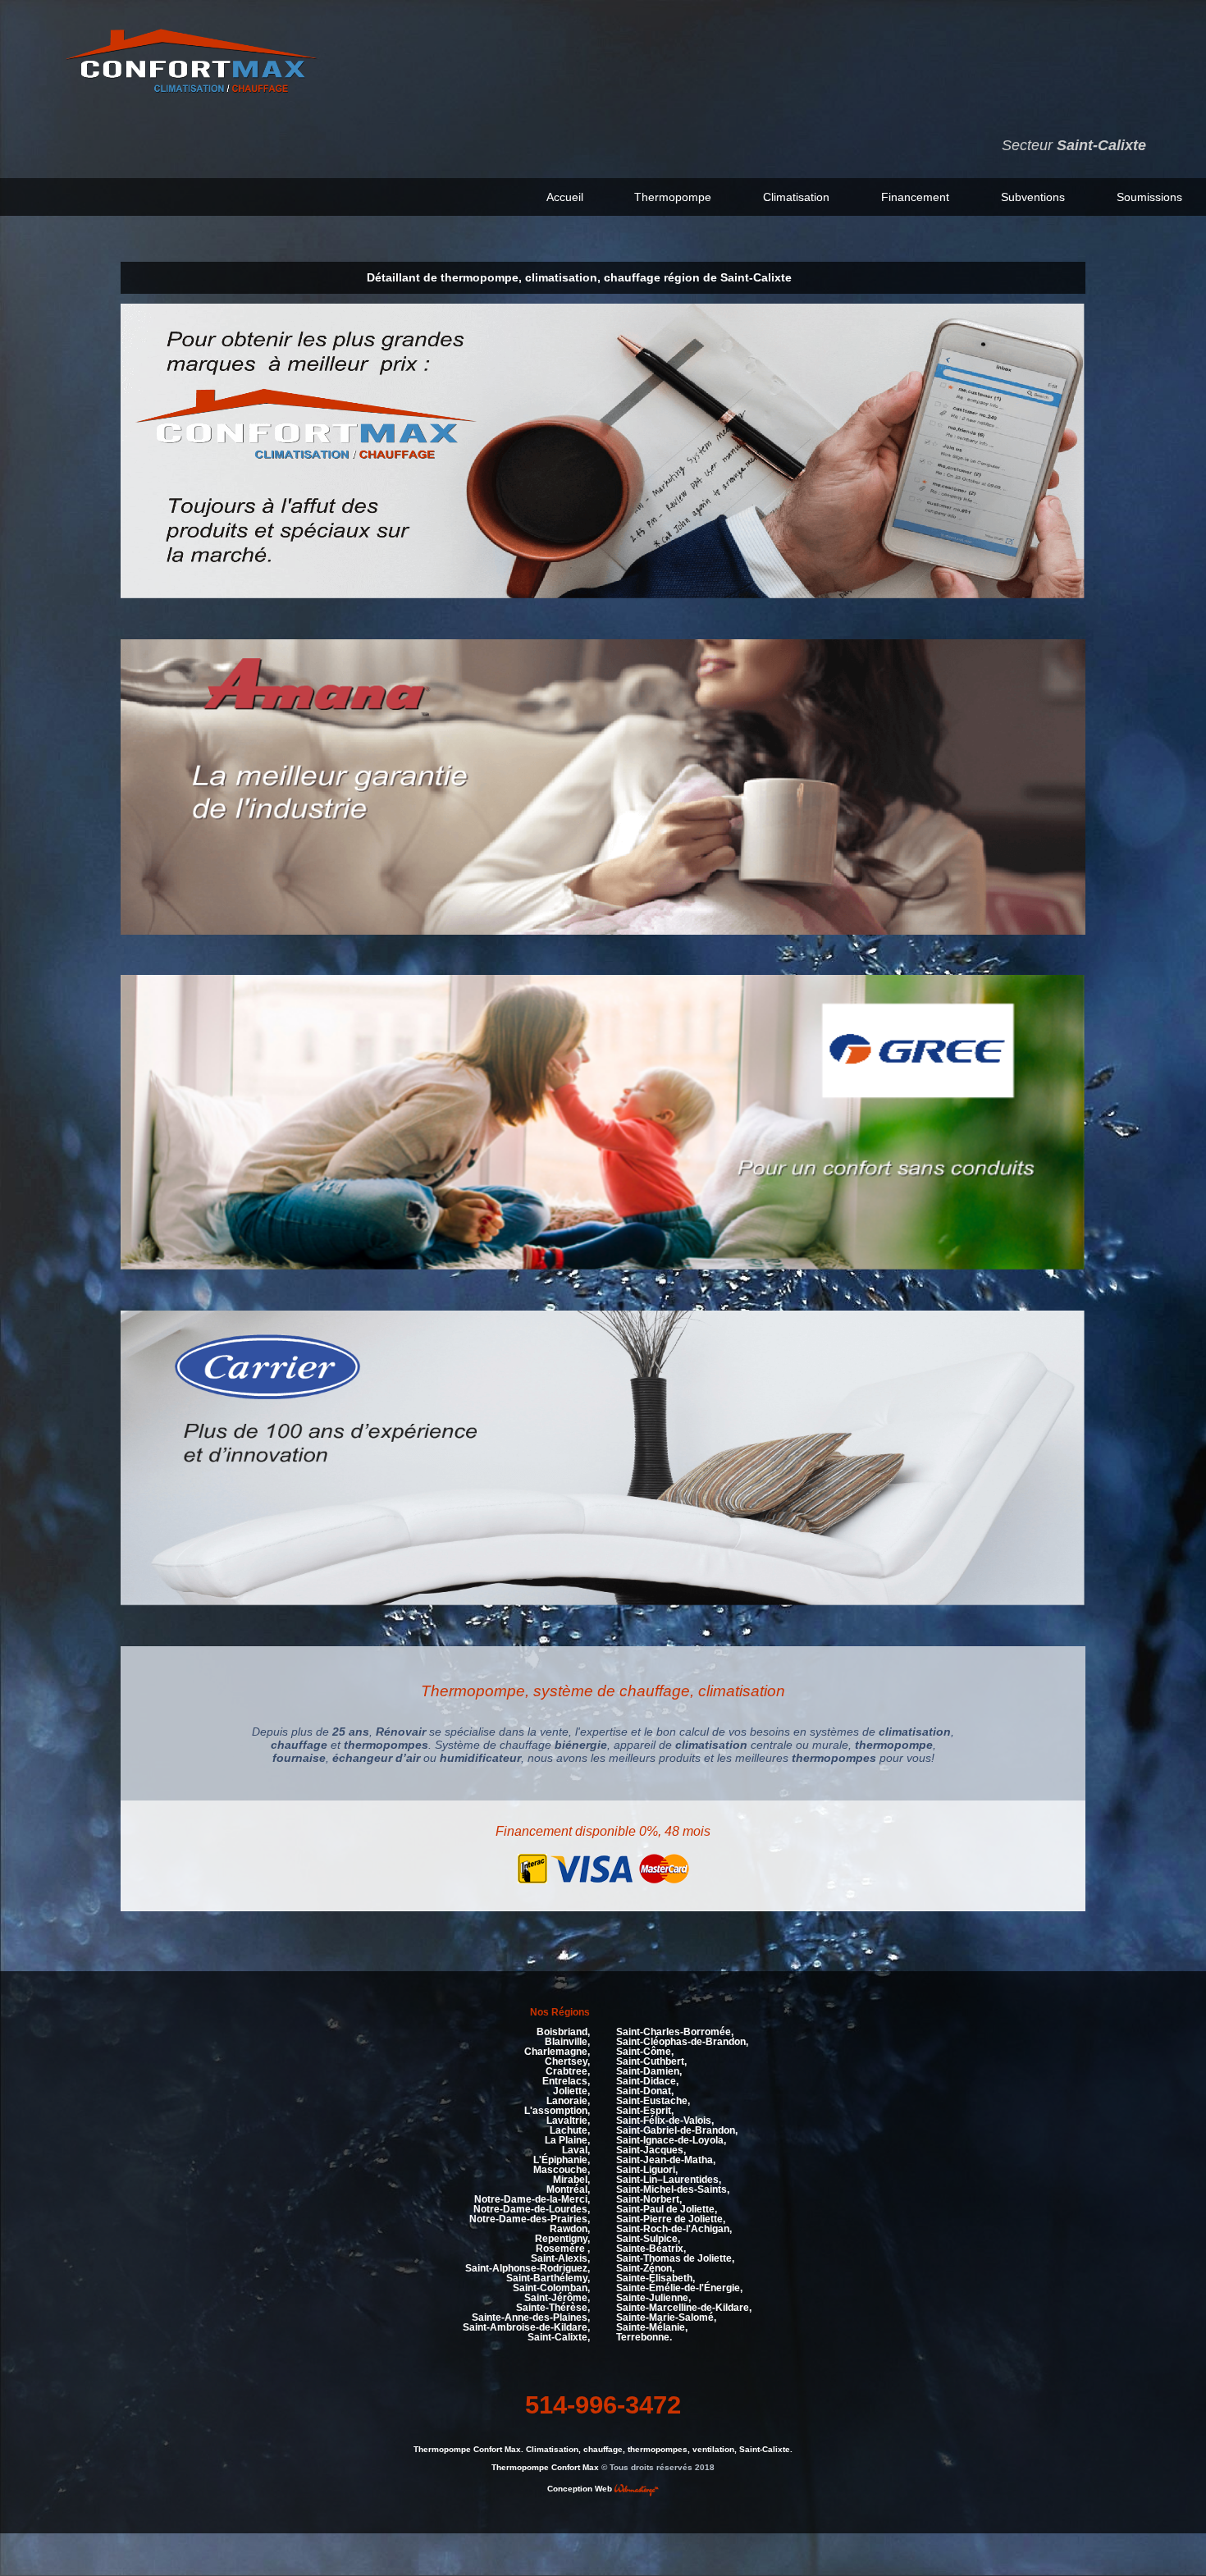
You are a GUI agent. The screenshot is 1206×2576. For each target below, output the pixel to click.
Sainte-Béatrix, (651, 2249)
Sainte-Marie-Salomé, (666, 2317)
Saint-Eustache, (653, 2101)
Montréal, (568, 2189)
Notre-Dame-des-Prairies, (530, 2219)
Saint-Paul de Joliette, (667, 2209)
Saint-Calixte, (559, 2337)
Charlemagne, (557, 2052)
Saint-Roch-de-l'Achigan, (674, 2229)
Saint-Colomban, (551, 2288)
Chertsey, (567, 2061)
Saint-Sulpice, (648, 2239)
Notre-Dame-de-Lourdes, (532, 2209)
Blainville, (567, 2042)
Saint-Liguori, (647, 2170)
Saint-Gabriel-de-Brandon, (677, 2130)
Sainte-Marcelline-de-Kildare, (684, 2308)
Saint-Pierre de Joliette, (671, 2219)
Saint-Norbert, (649, 2199)
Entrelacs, (566, 2081)
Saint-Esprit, (645, 2111)
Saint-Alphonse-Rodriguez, (528, 2268)
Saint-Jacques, (651, 2150)
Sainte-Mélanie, (652, 2327)
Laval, (576, 2150)
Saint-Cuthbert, (651, 2061)
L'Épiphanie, (562, 2160)
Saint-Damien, (649, 2071)
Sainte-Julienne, (653, 2298)
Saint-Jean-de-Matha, (666, 2160)
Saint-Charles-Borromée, (675, 2032)
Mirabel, (571, 2180)
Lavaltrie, (568, 2121)
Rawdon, (570, 2229)
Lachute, (570, 2130)
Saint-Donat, (645, 2091)
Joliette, (571, 2091)
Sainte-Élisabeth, (656, 2278)
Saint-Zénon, (645, 2268)
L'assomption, (557, 2111)
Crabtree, (568, 2071)
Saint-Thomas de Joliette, (675, 2258)
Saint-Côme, (645, 2052)
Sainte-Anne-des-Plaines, (531, 2317)
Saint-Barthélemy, (548, 2278)
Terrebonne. (644, 2337)
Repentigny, (562, 2239)
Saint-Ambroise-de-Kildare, (526, 2327)
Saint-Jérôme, (557, 2298)
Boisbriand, (563, 2032)
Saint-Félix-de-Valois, (665, 2121)
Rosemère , (563, 2249)
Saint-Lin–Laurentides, (669, 2180)
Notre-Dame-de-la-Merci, (532, 2199)
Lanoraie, (568, 2101)
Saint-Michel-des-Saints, (673, 2189)
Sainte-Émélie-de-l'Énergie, (679, 2288)
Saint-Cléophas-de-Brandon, (682, 2042)
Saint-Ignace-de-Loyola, (671, 2140)
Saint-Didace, (647, 2081)
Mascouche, (562, 2170)
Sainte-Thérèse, (553, 2308)
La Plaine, (567, 2140)
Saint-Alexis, (560, 2258)
